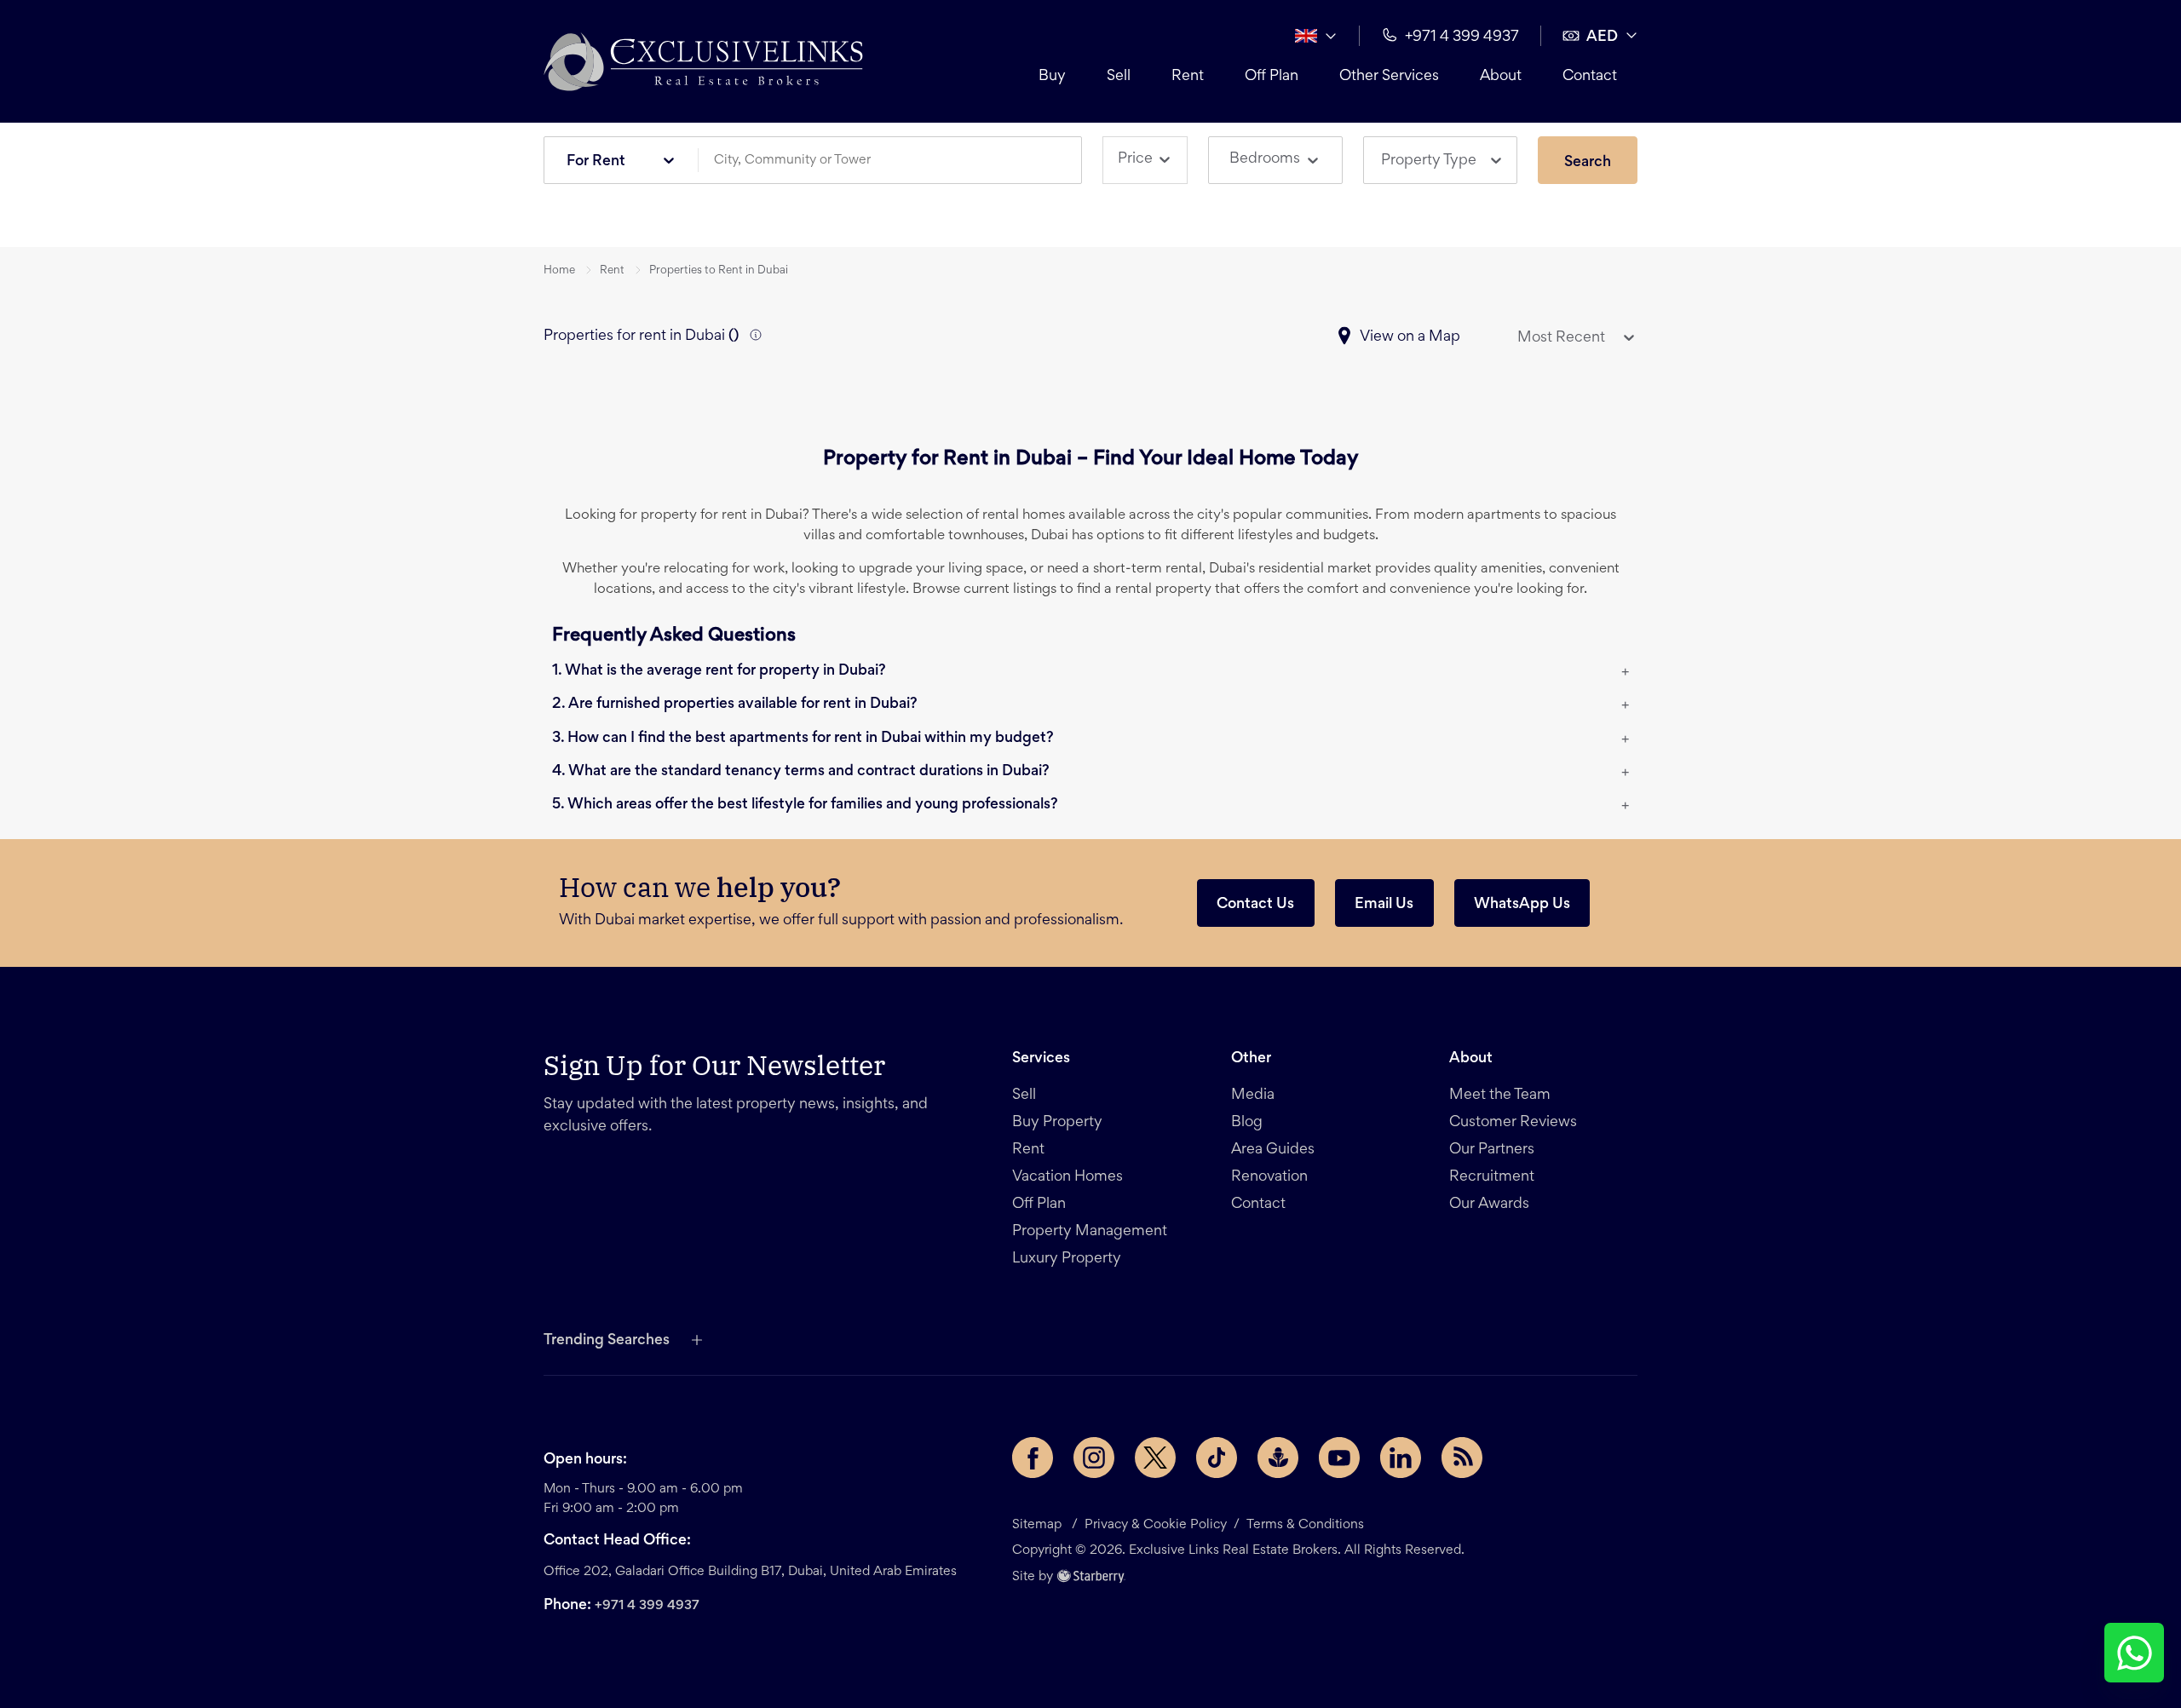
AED (1602, 37)
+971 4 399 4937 (647, 1606)
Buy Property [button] (1057, 1123)
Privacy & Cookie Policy (1156, 1525)
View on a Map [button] (1410, 337)
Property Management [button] (1090, 1232)
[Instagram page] (1094, 1458)
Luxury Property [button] (1067, 1259)
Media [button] (1253, 1096)
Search (1588, 163)
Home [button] (559, 271)
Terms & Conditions (1305, 1525)
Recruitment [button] (1492, 1177)
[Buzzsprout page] (1278, 1458)
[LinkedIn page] (1401, 1458)
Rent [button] (1188, 77)
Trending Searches (607, 1341)
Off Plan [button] (1272, 77)
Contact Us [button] (1255, 905)
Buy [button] (1052, 77)
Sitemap (1037, 1525)
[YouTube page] (1339, 1458)
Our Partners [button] (1492, 1150)
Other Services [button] (1389, 77)
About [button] (1501, 77)
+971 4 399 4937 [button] (1462, 37)
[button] (703, 61)
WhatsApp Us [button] (1522, 905)
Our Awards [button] (1489, 1205)
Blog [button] (1247, 1123)
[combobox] (896, 161)
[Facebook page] (1033, 1458)
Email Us (1384, 905)
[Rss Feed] (1462, 1458)
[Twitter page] (1155, 1458)
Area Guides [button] (1273, 1150)
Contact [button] (1590, 77)
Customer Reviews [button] (1513, 1123)
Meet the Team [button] (1500, 1096)
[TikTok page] (1217, 1458)
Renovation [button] (1269, 1177)
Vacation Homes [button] (1067, 1177)
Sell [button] (1119, 77)
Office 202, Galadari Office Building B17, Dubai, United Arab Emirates (750, 1572)
